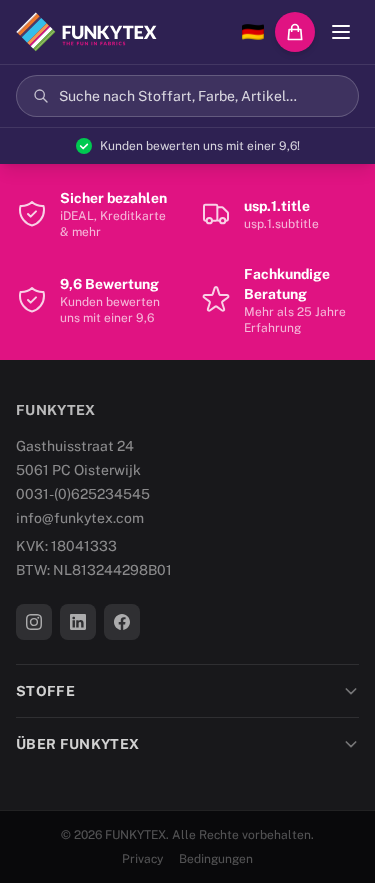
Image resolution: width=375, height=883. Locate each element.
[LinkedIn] (78, 622)
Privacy (142, 859)
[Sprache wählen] (253, 32)
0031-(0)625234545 (83, 494)
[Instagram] (34, 622)
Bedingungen (216, 859)
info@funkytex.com (80, 518)
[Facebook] (122, 622)
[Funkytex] (86, 32)
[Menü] (341, 32)
